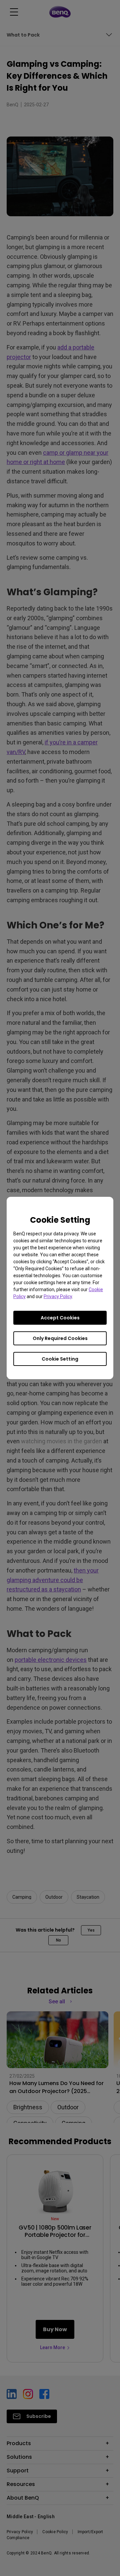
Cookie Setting (60, 1359)
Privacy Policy (58, 1296)
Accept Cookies (60, 1318)
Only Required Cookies (60, 1338)
